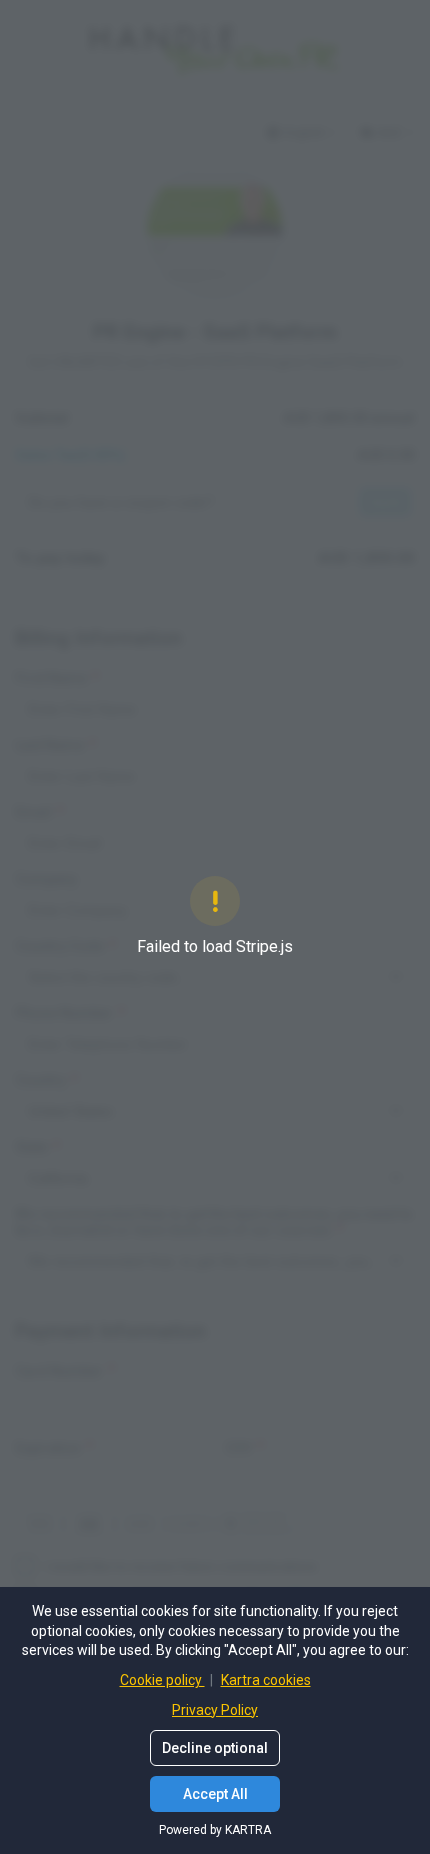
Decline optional (215, 1748)
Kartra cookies (266, 1680)
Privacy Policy (215, 1710)
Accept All (215, 1794)
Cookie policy (162, 1680)
